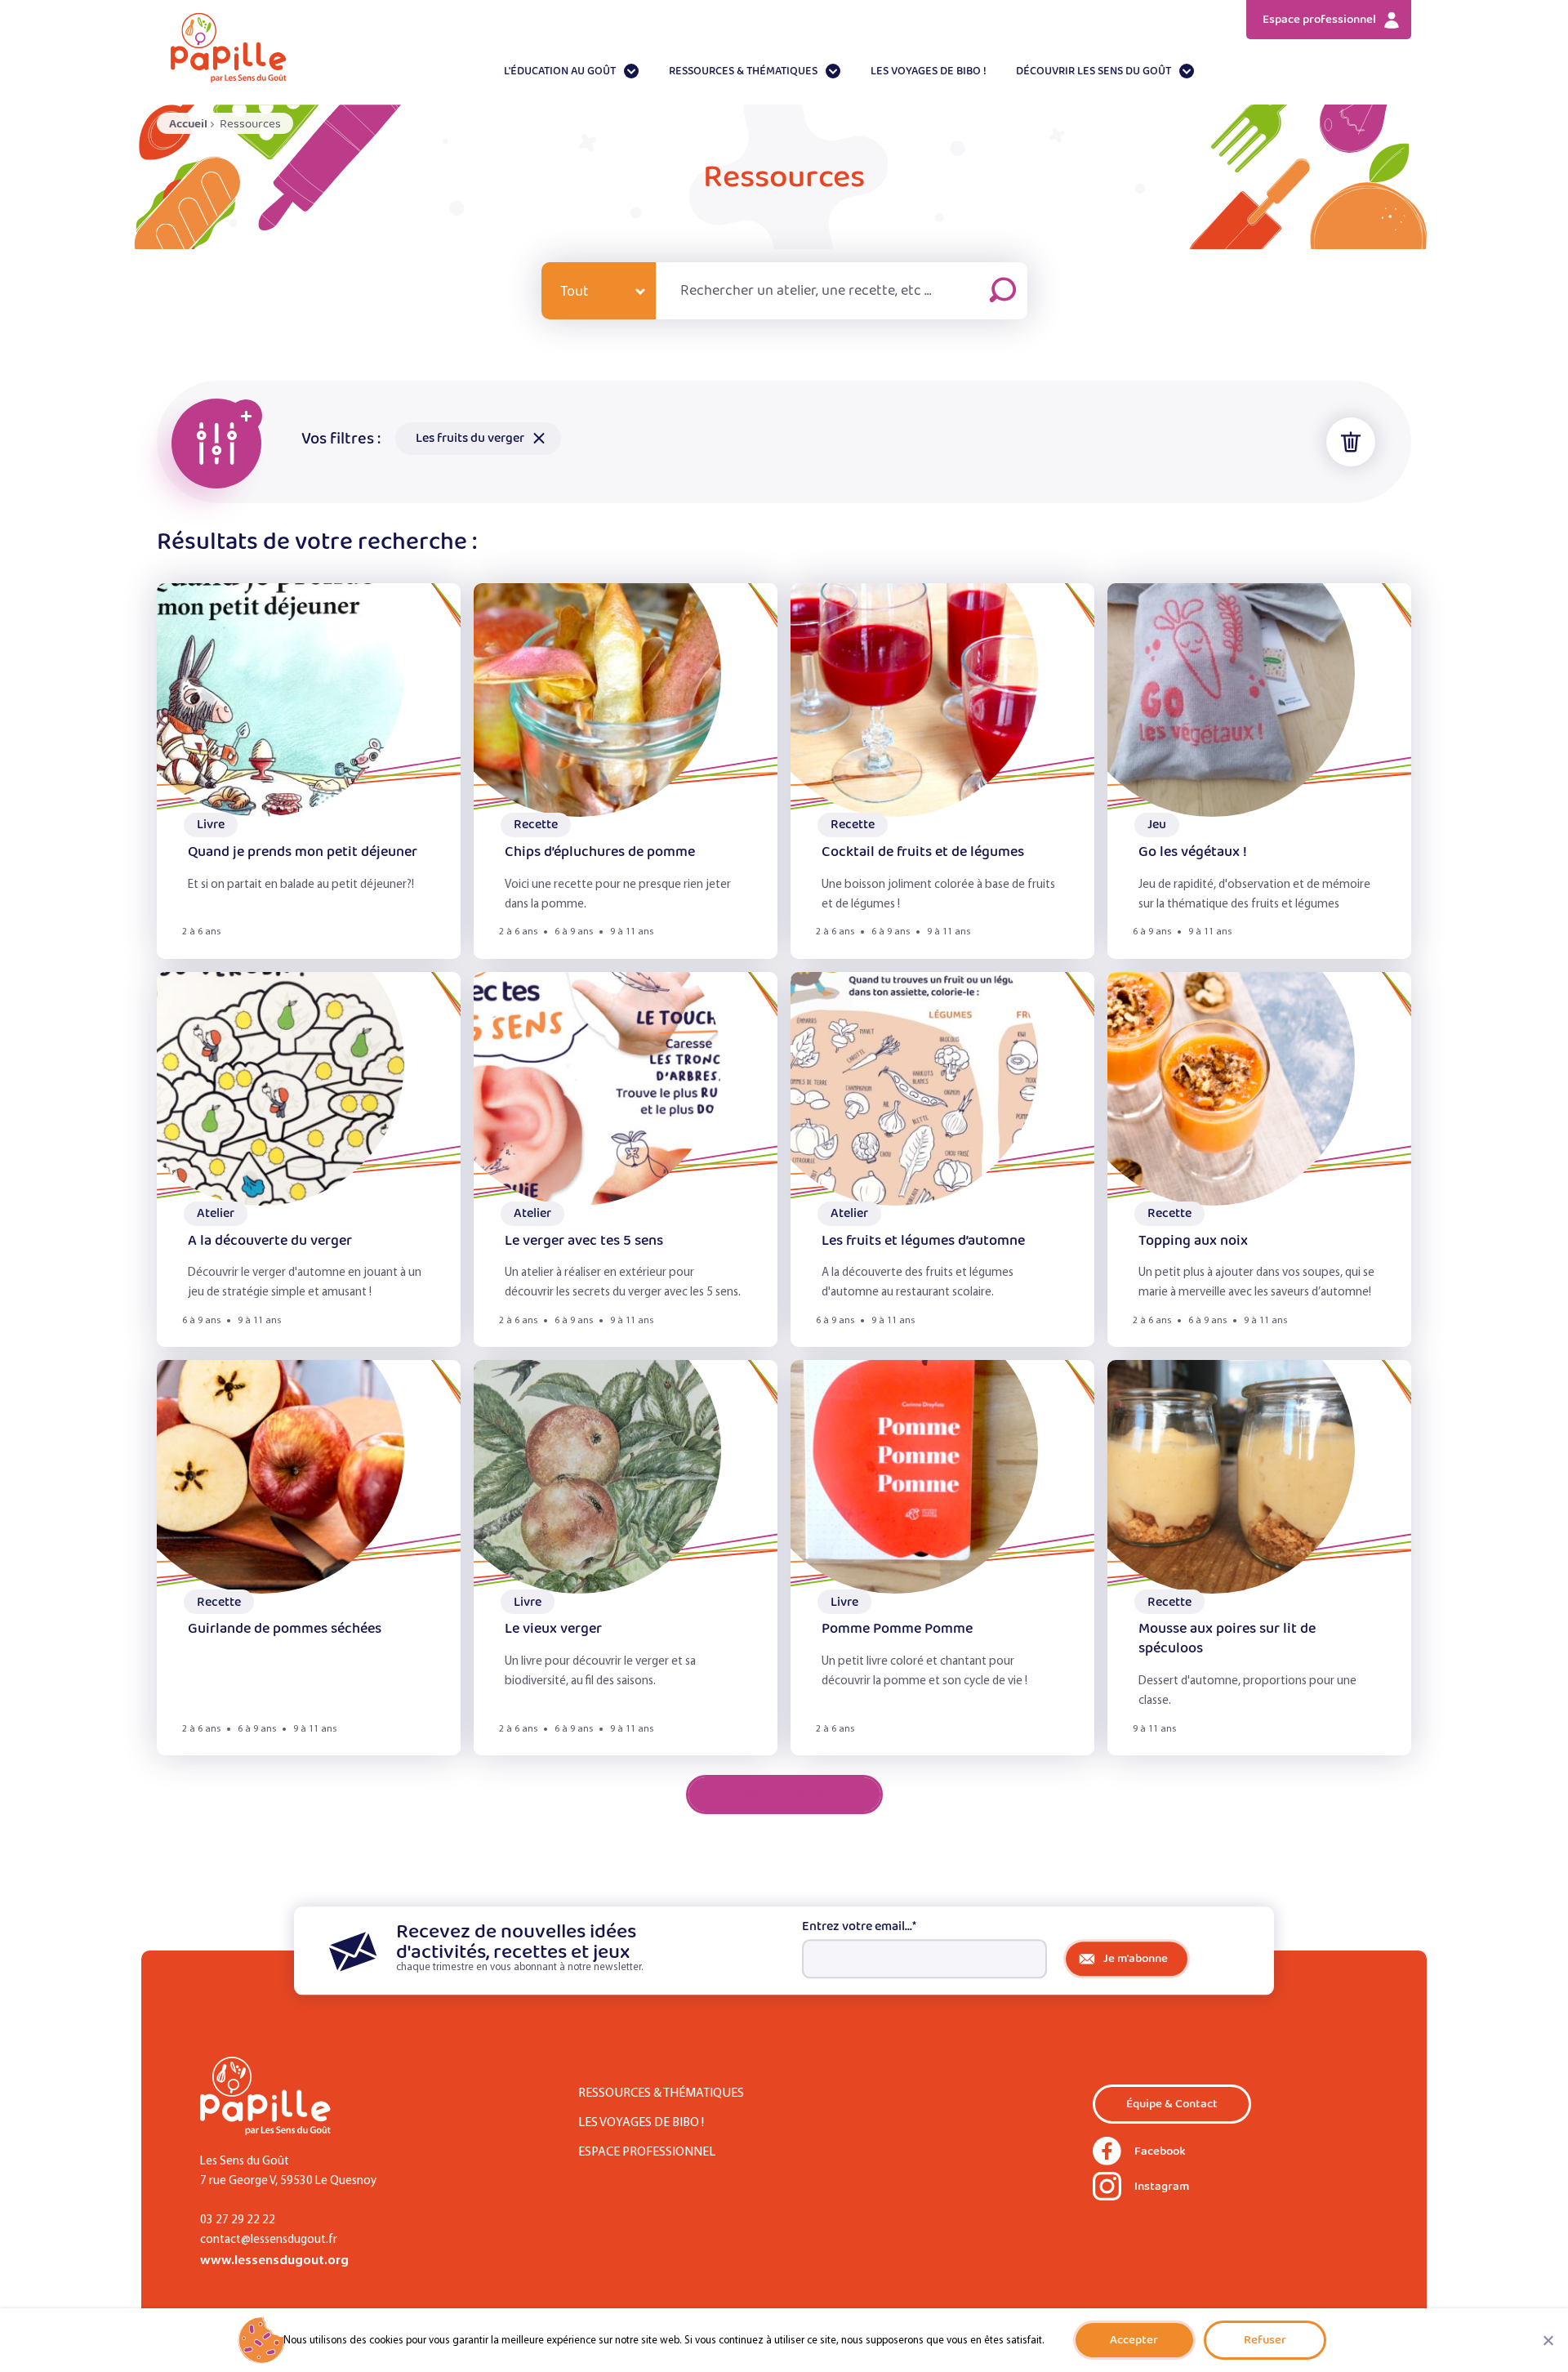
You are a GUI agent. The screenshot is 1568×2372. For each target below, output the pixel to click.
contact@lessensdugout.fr (269, 2240)
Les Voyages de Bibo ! (929, 71)
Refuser (1265, 2340)
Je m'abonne (1136, 1958)
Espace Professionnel (647, 2152)
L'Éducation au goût (560, 71)
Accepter (1134, 2340)
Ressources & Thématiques (743, 71)
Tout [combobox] (575, 292)
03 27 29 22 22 (238, 2220)
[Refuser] (1548, 2340)
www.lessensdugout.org (274, 2261)
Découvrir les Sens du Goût (1094, 71)
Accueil (188, 124)
